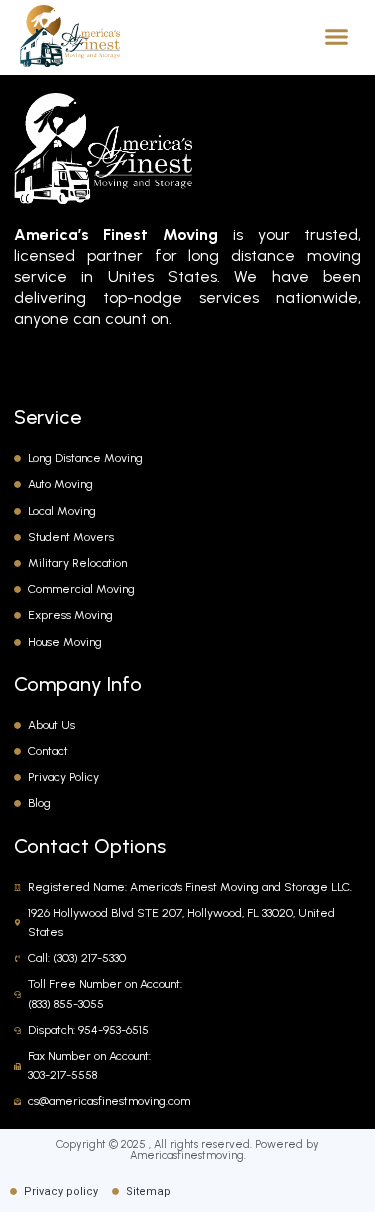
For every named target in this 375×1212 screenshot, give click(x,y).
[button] (337, 36)
